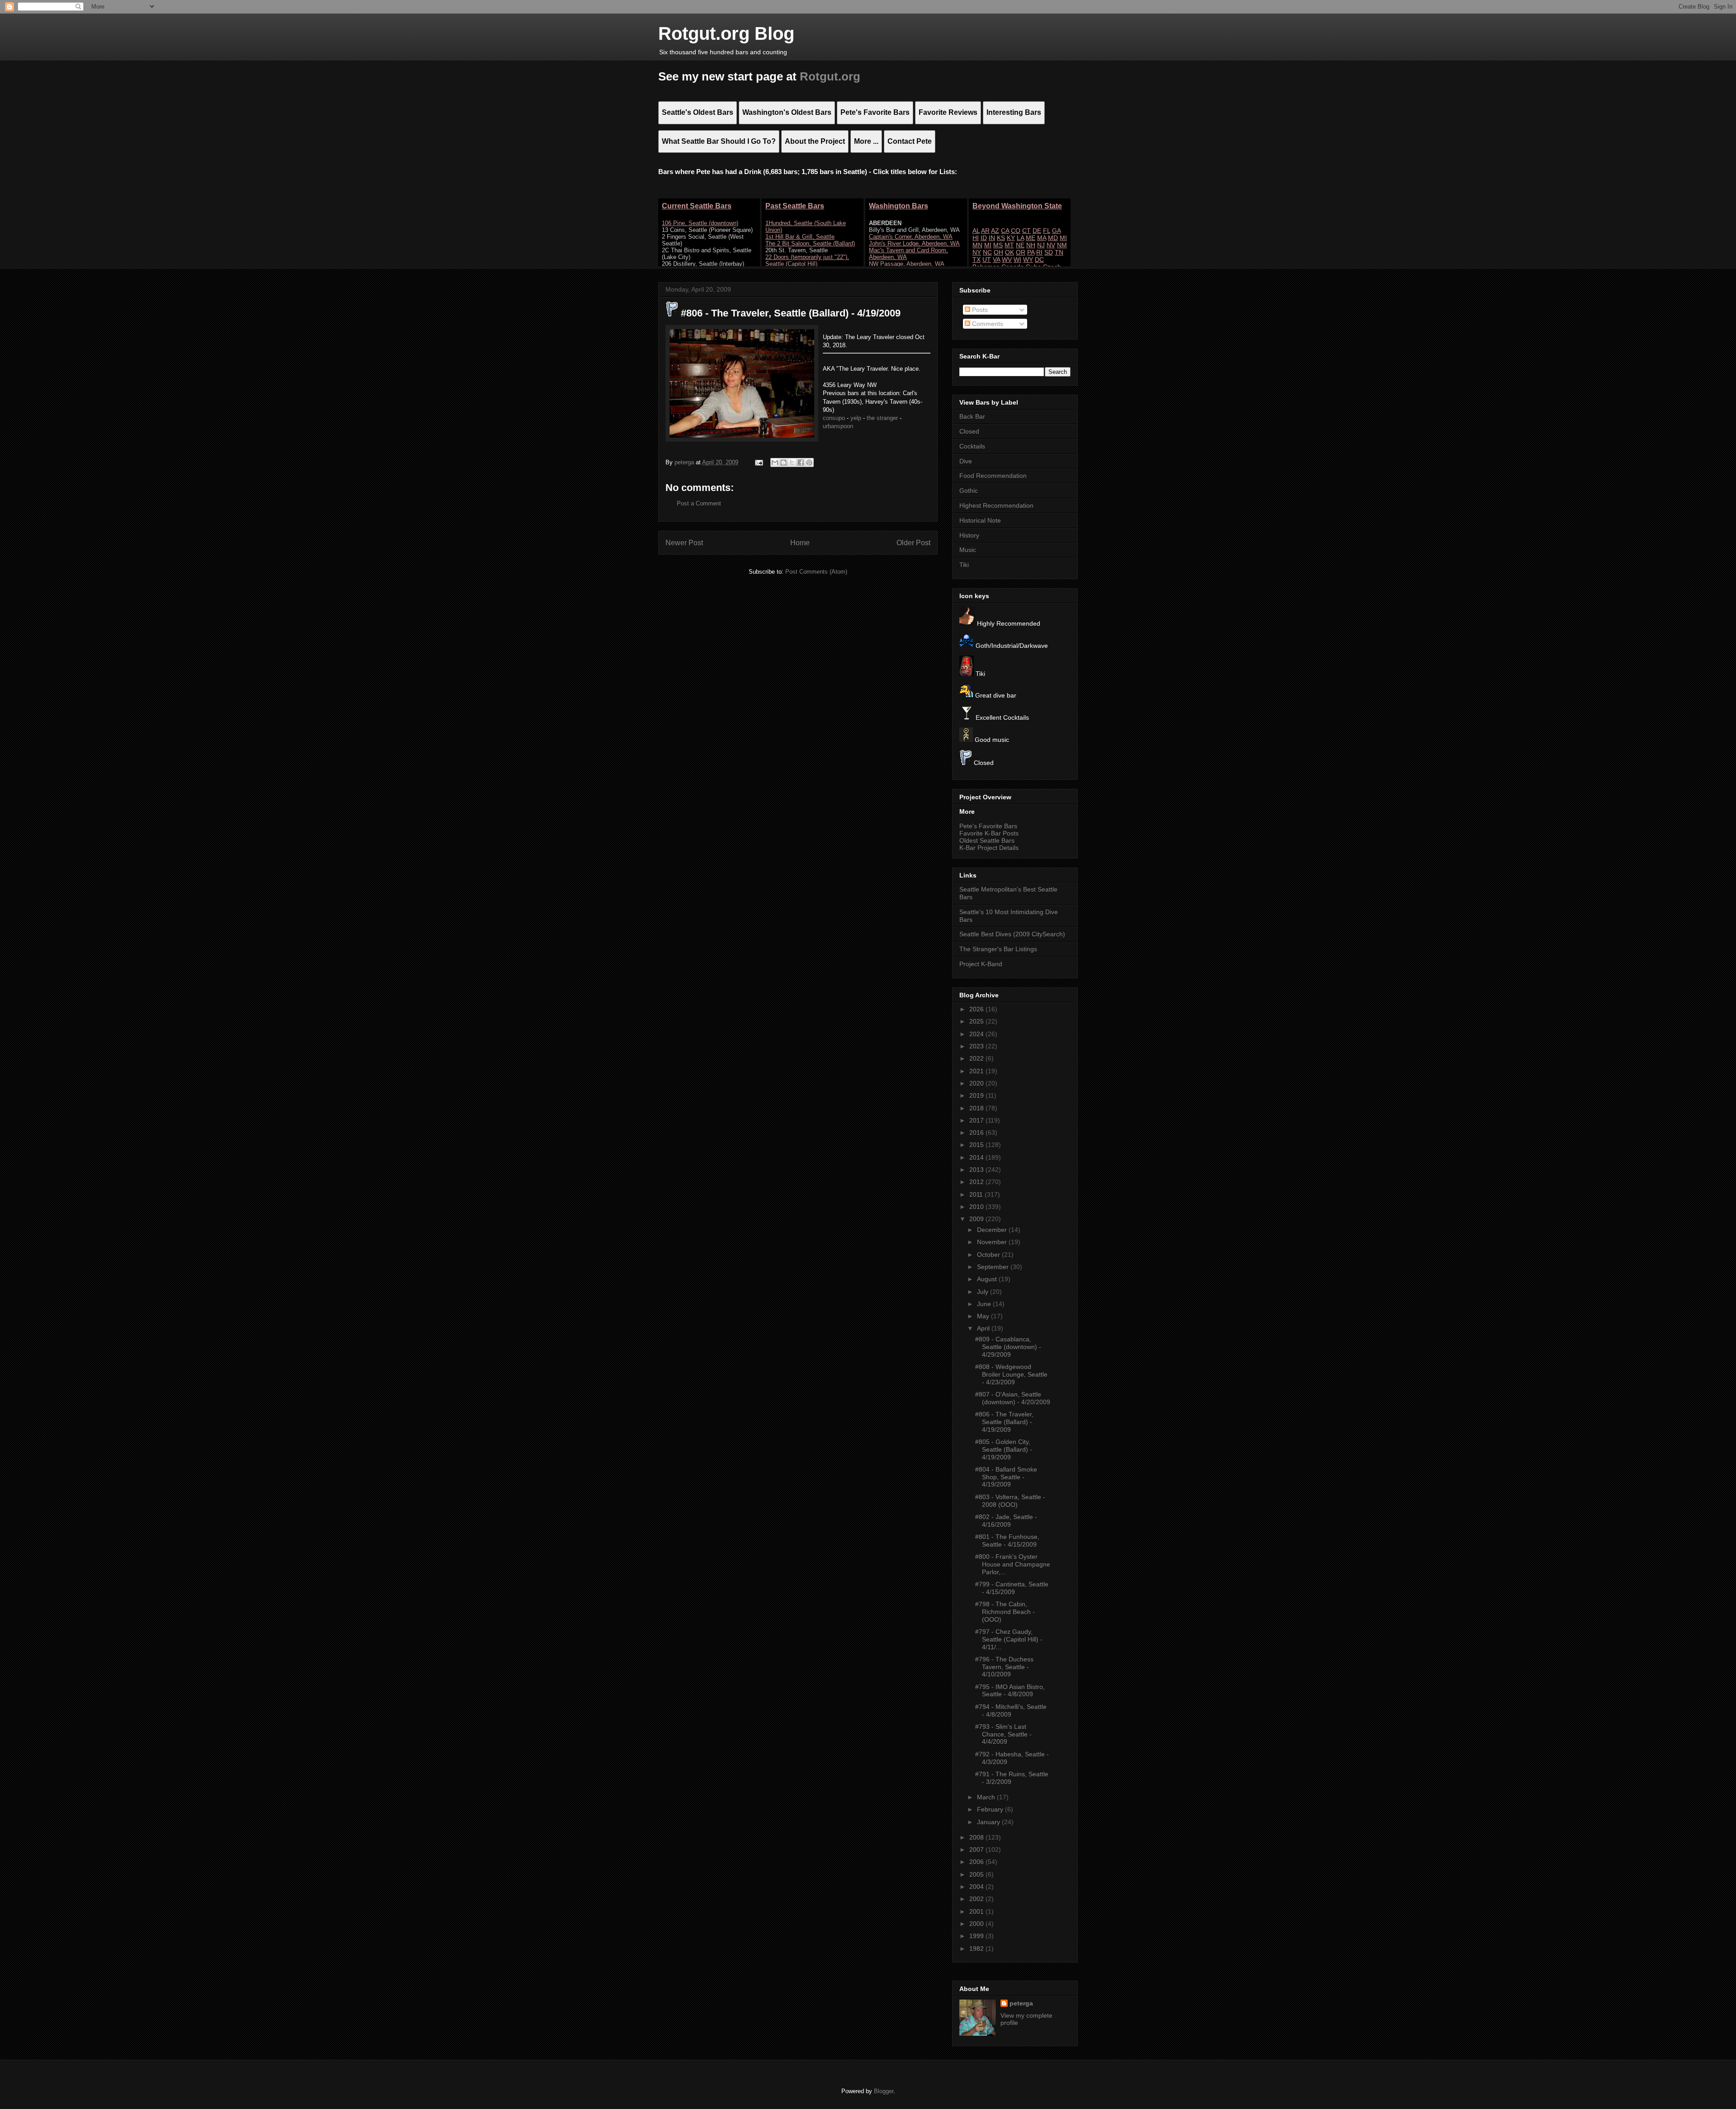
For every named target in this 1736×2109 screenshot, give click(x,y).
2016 (977, 1132)
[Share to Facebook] (801, 462)
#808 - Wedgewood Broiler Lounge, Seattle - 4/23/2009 (1011, 1374)
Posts (979, 310)
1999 (977, 1936)
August (988, 1279)
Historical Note (980, 520)
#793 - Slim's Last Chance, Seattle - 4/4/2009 (1003, 1734)
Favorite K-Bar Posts (989, 833)
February (991, 1809)
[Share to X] (792, 462)
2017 (977, 1120)
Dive (966, 461)
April (984, 1328)
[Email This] (775, 462)
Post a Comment (699, 503)
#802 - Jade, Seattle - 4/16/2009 (1006, 1521)
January (989, 1822)
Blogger (884, 2091)
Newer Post (684, 543)
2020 (977, 1083)
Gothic (969, 491)
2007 (977, 1850)
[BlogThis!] (783, 462)
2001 (977, 1911)
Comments (987, 324)
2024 (977, 1034)
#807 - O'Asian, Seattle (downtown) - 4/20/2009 (1013, 1398)
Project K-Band (981, 964)
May (984, 1316)
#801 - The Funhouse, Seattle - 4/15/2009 (1007, 1540)
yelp (856, 418)
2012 (977, 1182)
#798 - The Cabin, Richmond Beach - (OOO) (1005, 1612)
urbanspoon (838, 426)
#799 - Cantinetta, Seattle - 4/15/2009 (1012, 1588)
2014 (977, 1157)
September (994, 1267)
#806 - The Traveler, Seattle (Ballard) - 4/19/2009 (1004, 1422)
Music (968, 550)
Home (800, 543)
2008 (977, 1837)
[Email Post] (758, 462)
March (987, 1797)
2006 (977, 1862)
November (993, 1242)
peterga (1021, 2003)
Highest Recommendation (996, 505)
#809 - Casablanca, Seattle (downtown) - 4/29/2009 (1008, 1347)
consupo (834, 418)
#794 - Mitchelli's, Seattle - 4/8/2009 (1011, 1710)
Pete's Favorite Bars (988, 826)
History (969, 535)
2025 (977, 1021)
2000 (977, 1924)
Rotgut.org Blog (726, 33)
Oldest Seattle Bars (987, 840)
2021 (977, 1071)
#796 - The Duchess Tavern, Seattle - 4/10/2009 (1004, 1667)
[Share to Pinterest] (809, 462)
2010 (977, 1207)
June (985, 1304)
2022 (977, 1058)
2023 (977, 1046)
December (993, 1230)
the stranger (882, 418)
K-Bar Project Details (989, 848)
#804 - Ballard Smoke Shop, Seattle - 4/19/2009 (1006, 1477)
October (989, 1255)
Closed (969, 431)
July (984, 1292)
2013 (977, 1170)
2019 (977, 1095)
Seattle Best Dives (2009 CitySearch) (1012, 934)
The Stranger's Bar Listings (998, 949)
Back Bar (972, 416)
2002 (977, 1899)
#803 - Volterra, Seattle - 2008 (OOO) (1010, 1501)
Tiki (964, 565)
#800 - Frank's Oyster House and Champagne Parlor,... (1013, 1564)
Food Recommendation (993, 476)
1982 (977, 1949)
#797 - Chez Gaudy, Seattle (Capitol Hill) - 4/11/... (1009, 1639)
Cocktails (972, 446)
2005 (977, 1874)
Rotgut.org (830, 76)
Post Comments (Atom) (816, 572)
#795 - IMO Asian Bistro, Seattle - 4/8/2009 (1010, 1691)
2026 (977, 1009)
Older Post (913, 543)
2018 (977, 1108)
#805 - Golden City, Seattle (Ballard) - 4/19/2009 (1004, 1449)
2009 (977, 1219)
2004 (977, 1887)
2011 (977, 1194)
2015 (977, 1145)
